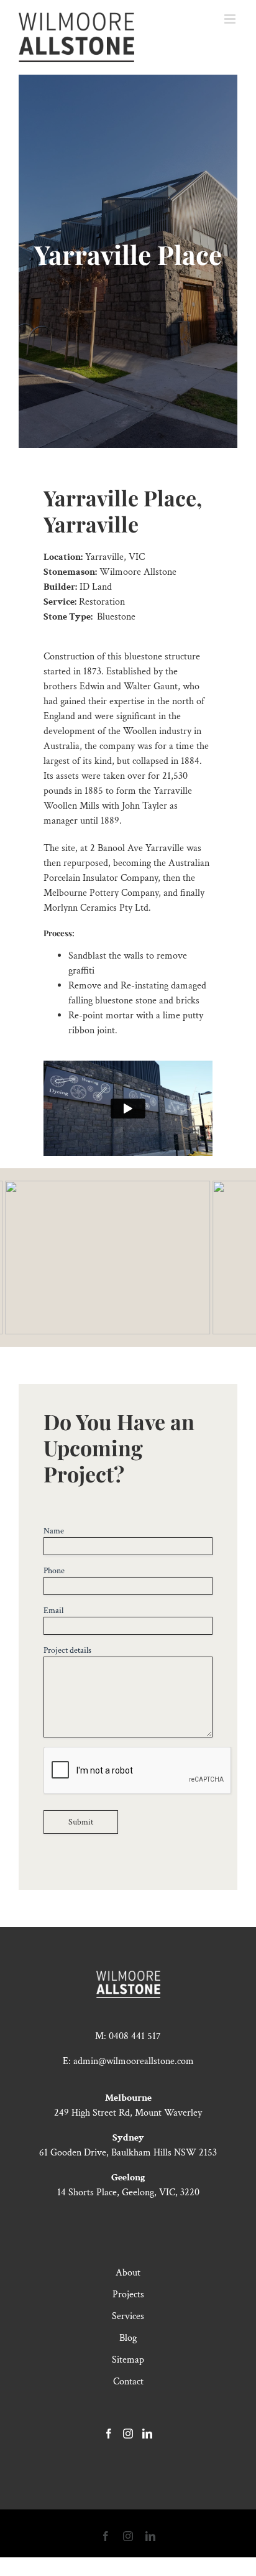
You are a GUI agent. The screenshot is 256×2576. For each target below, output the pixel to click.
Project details (67, 1650)
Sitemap (128, 2360)
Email (53, 1611)
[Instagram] (128, 2434)
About (128, 2273)
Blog (128, 2338)
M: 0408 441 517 (128, 2036)
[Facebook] (109, 2434)
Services (128, 2316)
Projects (128, 2295)
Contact (128, 2382)
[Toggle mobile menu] (231, 19)
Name (54, 1531)
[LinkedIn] (147, 2434)
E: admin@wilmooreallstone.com (128, 2061)
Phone (54, 1571)
